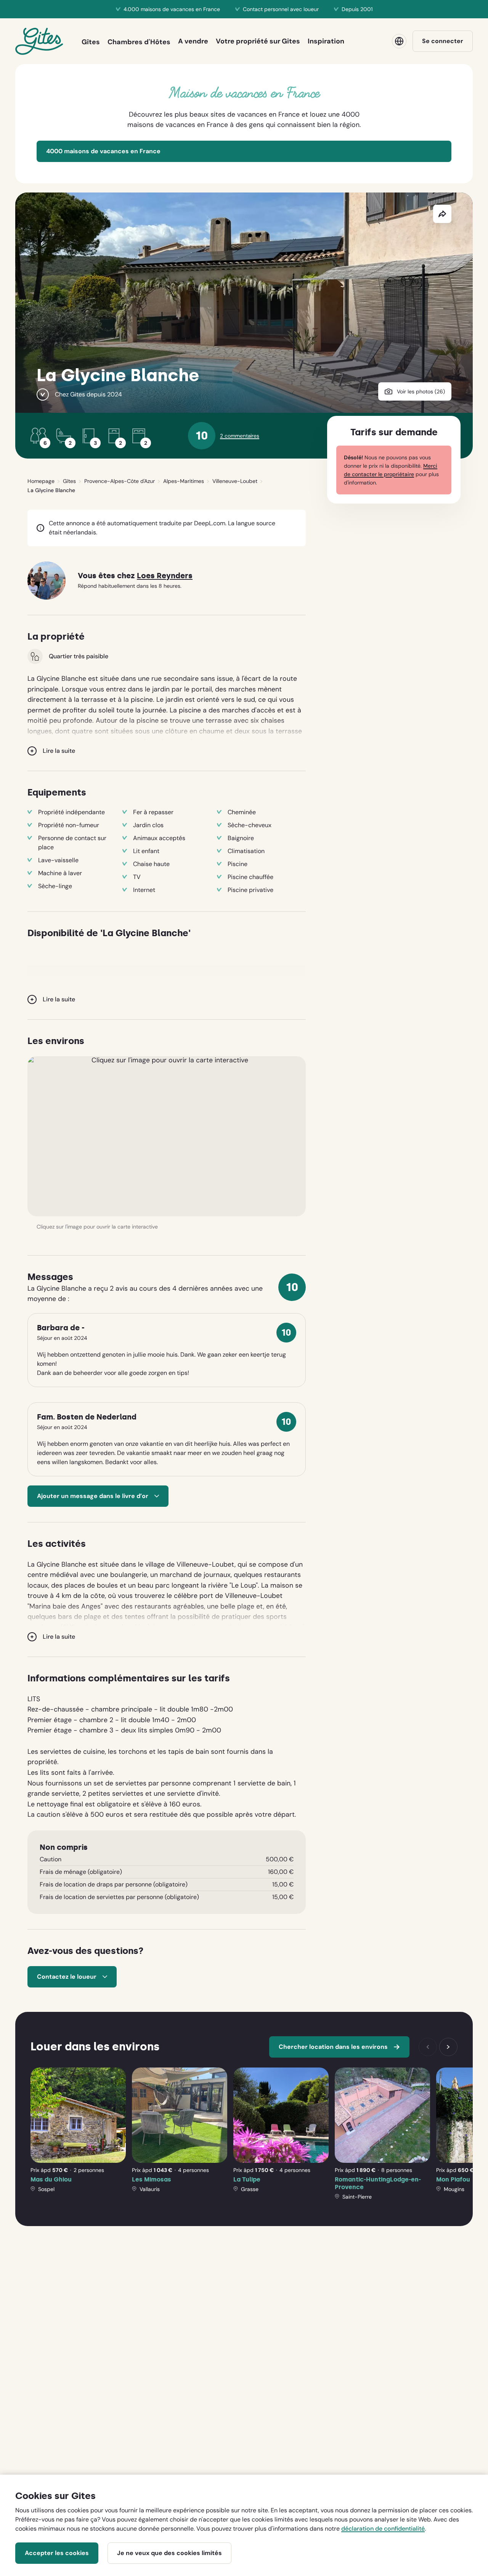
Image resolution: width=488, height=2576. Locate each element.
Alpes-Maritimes (184, 481)
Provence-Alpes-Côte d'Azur (120, 481)
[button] (167, 1136)
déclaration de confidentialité (383, 2529)
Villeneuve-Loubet (235, 481)
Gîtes (69, 481)
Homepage (41, 481)
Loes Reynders (165, 576)
